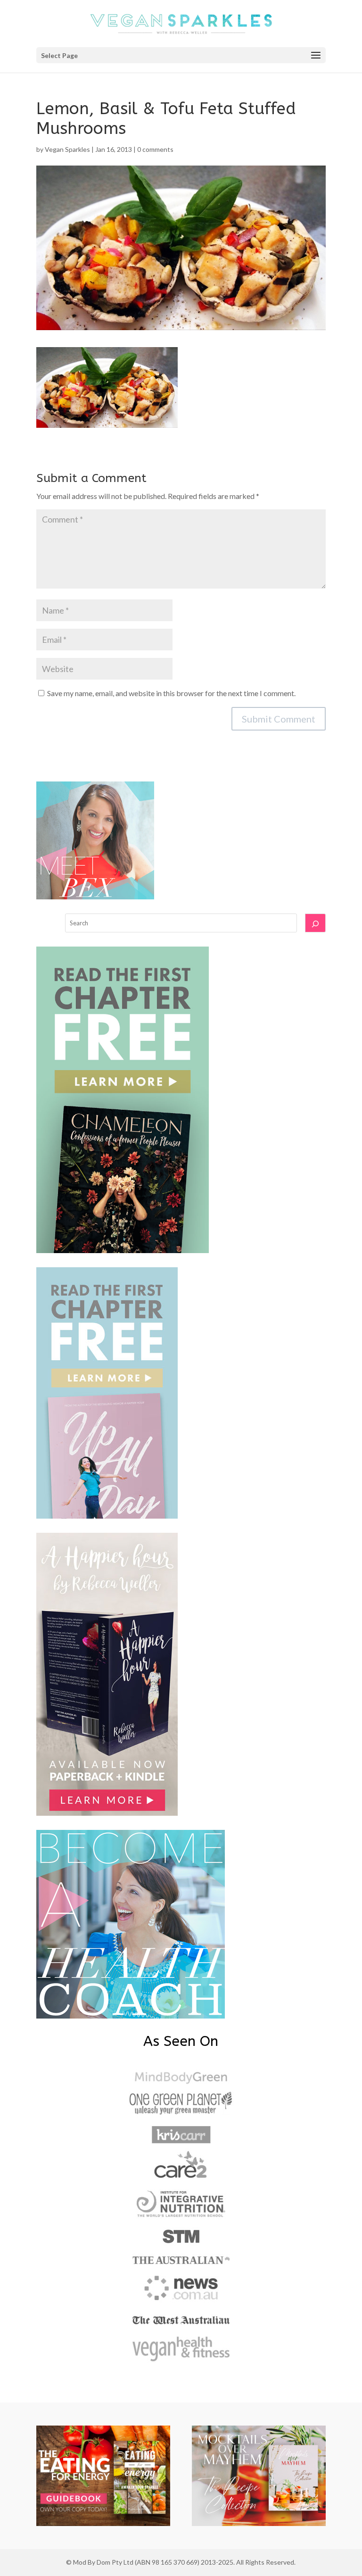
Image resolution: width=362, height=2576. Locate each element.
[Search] (315, 923)
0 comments (155, 149)
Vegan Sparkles (67, 149)
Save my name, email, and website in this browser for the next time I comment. (171, 693)
